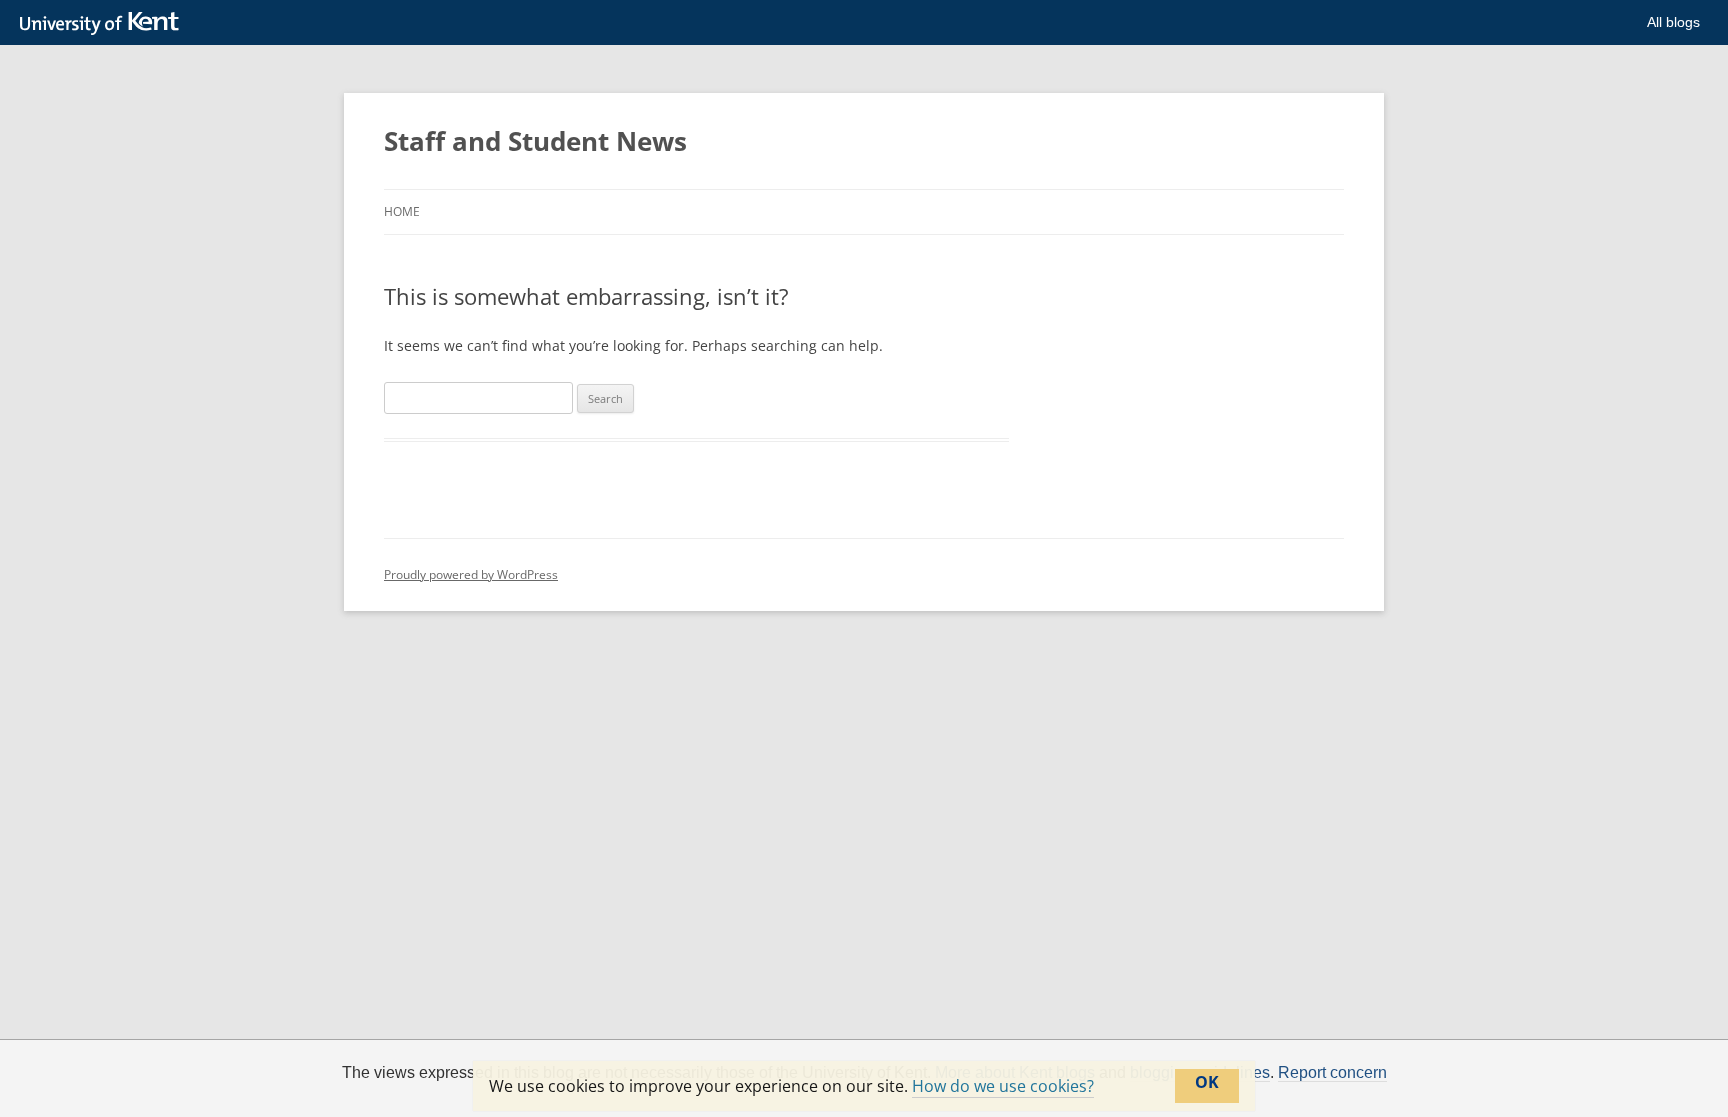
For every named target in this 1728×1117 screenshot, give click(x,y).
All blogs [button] (1673, 22)
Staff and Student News (535, 141)
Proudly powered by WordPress (471, 574)
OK (1207, 1082)
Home (402, 211)
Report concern (1332, 1073)
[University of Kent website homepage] (104, 24)
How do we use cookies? (1003, 1086)
